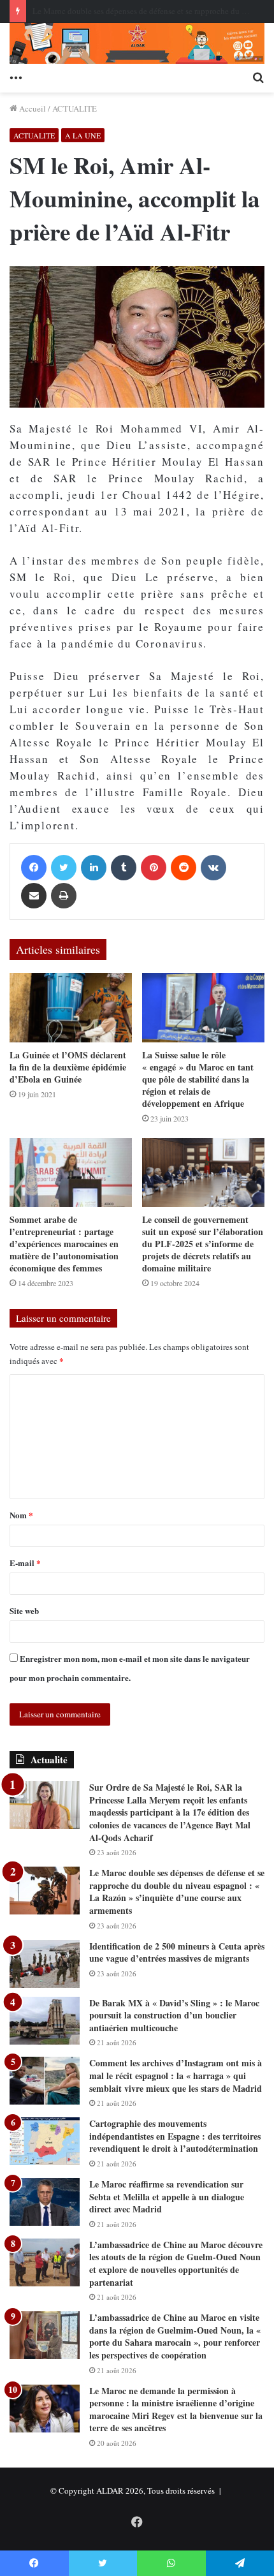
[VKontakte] (213, 868)
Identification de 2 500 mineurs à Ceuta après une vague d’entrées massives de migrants (177, 1952)
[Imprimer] (64, 896)
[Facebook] (34, 868)
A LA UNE (83, 135)
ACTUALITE (75, 108)
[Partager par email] (34, 896)
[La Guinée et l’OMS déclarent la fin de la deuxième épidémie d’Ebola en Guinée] (71, 1007)
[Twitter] (64, 868)
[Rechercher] (258, 77)
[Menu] (16, 77)
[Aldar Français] (137, 43)
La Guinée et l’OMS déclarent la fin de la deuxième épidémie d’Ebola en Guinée (68, 1067)
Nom (21, 1515)
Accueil (32, 108)
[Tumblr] (124, 868)
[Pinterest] (154, 868)
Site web (24, 1610)
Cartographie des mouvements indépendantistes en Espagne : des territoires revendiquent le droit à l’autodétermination (175, 2136)
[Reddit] (184, 868)
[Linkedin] (94, 868)
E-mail (25, 1563)
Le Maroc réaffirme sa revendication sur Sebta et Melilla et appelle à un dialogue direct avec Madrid (167, 2196)
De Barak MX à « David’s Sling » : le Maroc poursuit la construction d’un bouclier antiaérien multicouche (174, 2015)
